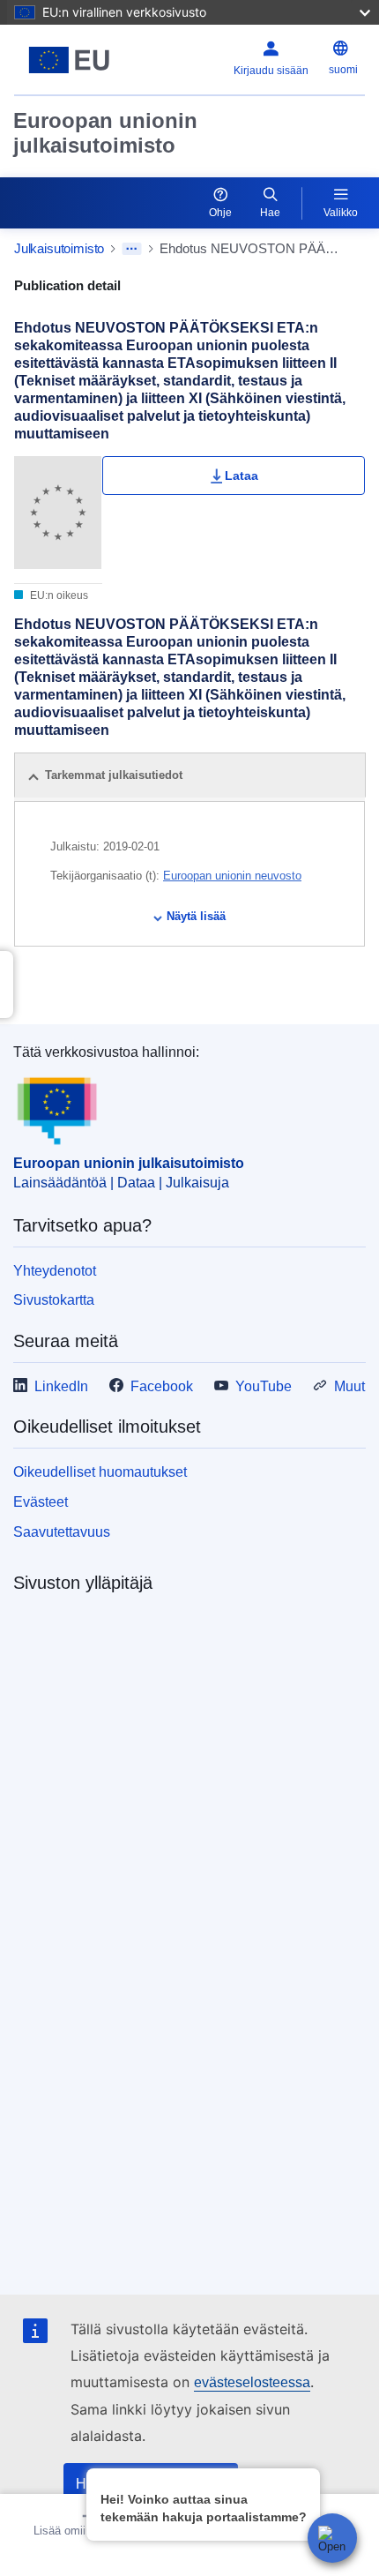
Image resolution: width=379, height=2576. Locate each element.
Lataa (242, 476)
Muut (349, 1386)
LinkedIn (61, 1386)
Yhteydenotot (55, 1271)
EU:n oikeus (58, 595)
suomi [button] (343, 70)
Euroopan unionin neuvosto (232, 876)
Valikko (341, 213)
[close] (304, 2481)
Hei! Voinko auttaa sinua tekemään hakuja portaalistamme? (204, 2508)
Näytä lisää (196, 916)
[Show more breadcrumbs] (132, 249)
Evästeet (41, 1502)
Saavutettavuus (62, 1532)
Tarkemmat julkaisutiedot (114, 775)
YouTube (264, 1386)
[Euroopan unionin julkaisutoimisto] (75, 60)
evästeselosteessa (252, 2382)
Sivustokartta (54, 1300)
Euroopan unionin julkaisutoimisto (105, 133)
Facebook (162, 1386)
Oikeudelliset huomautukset (100, 1472)
